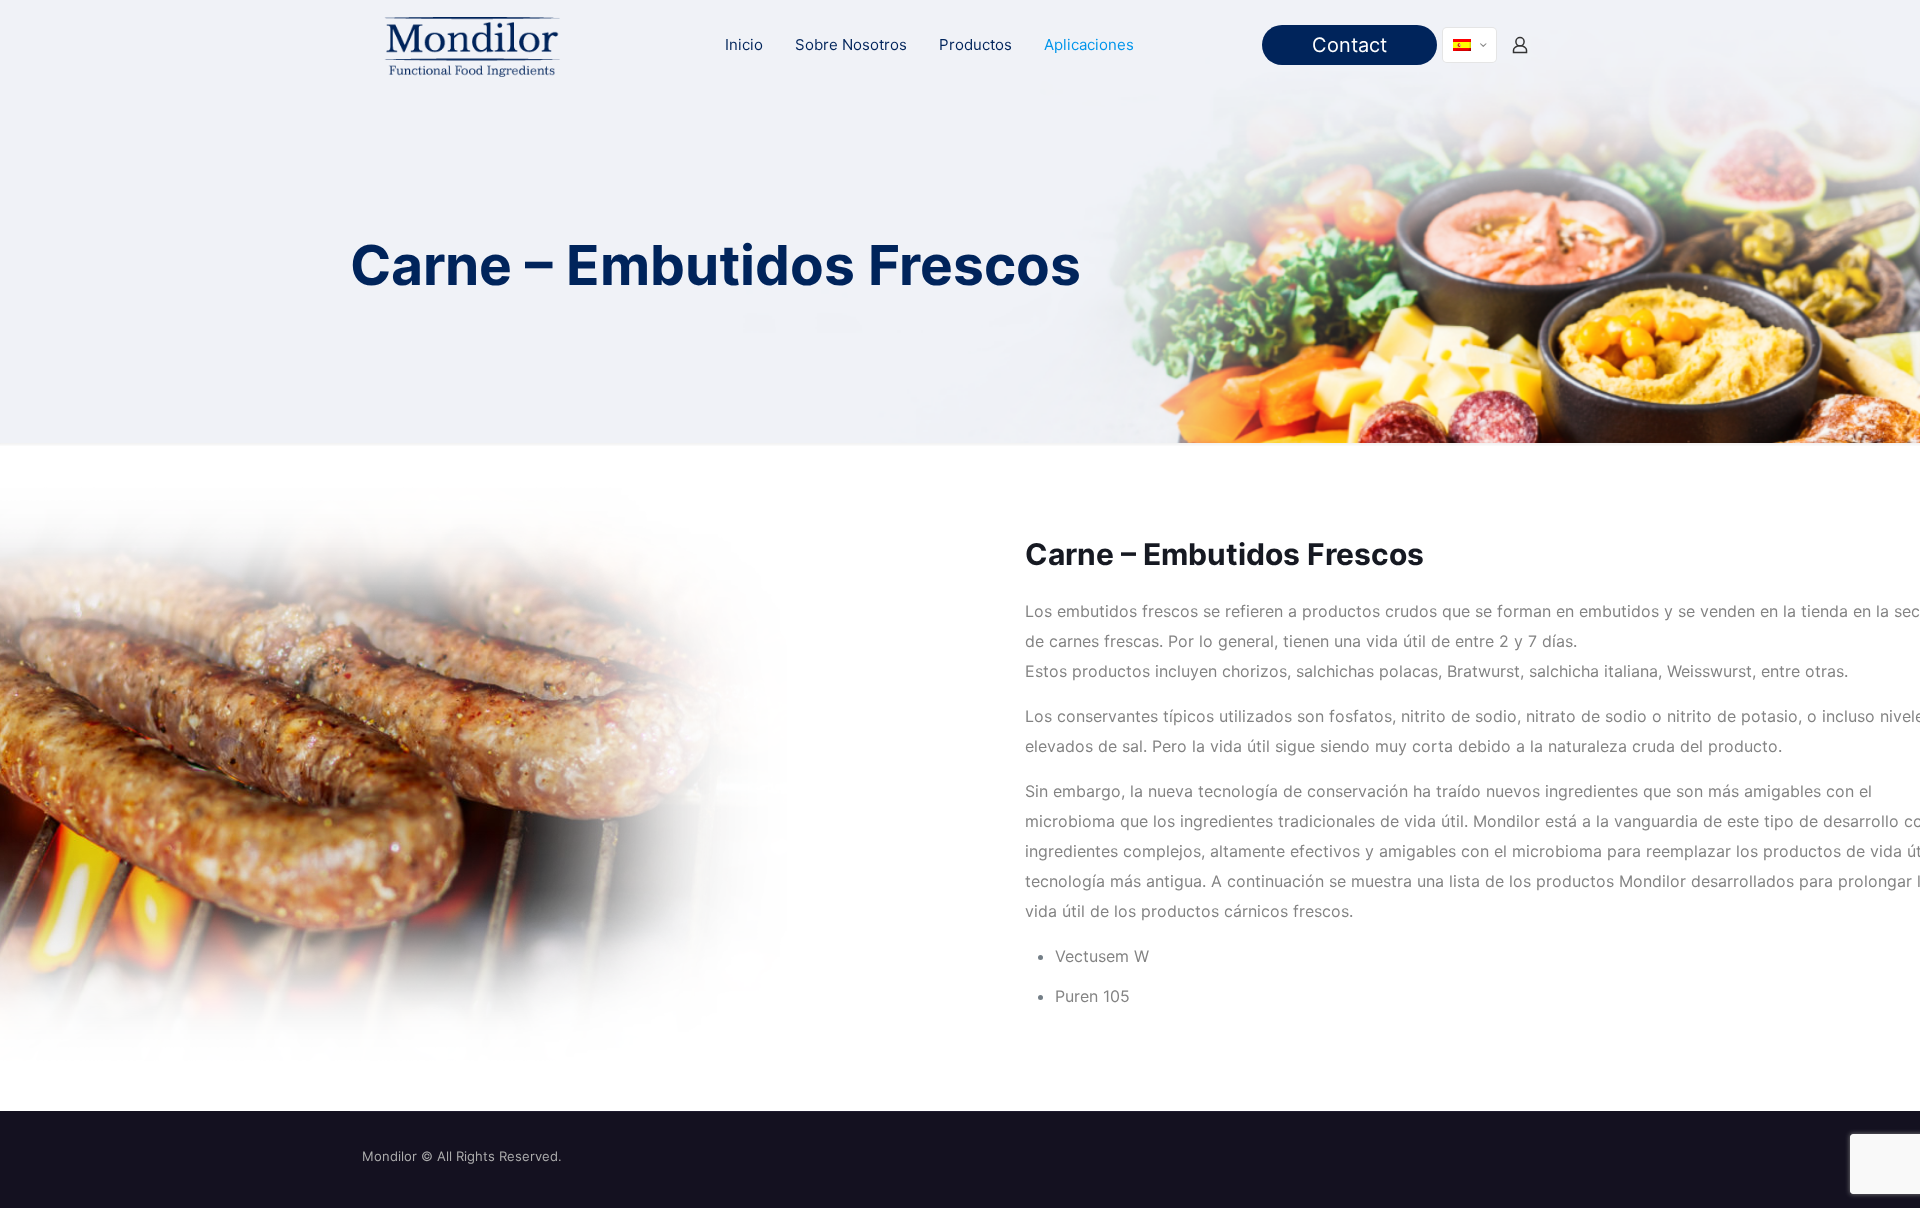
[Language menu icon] (1469, 45)
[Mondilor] (471, 45)
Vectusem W (1102, 956)
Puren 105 (1092, 996)
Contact (1349, 45)
